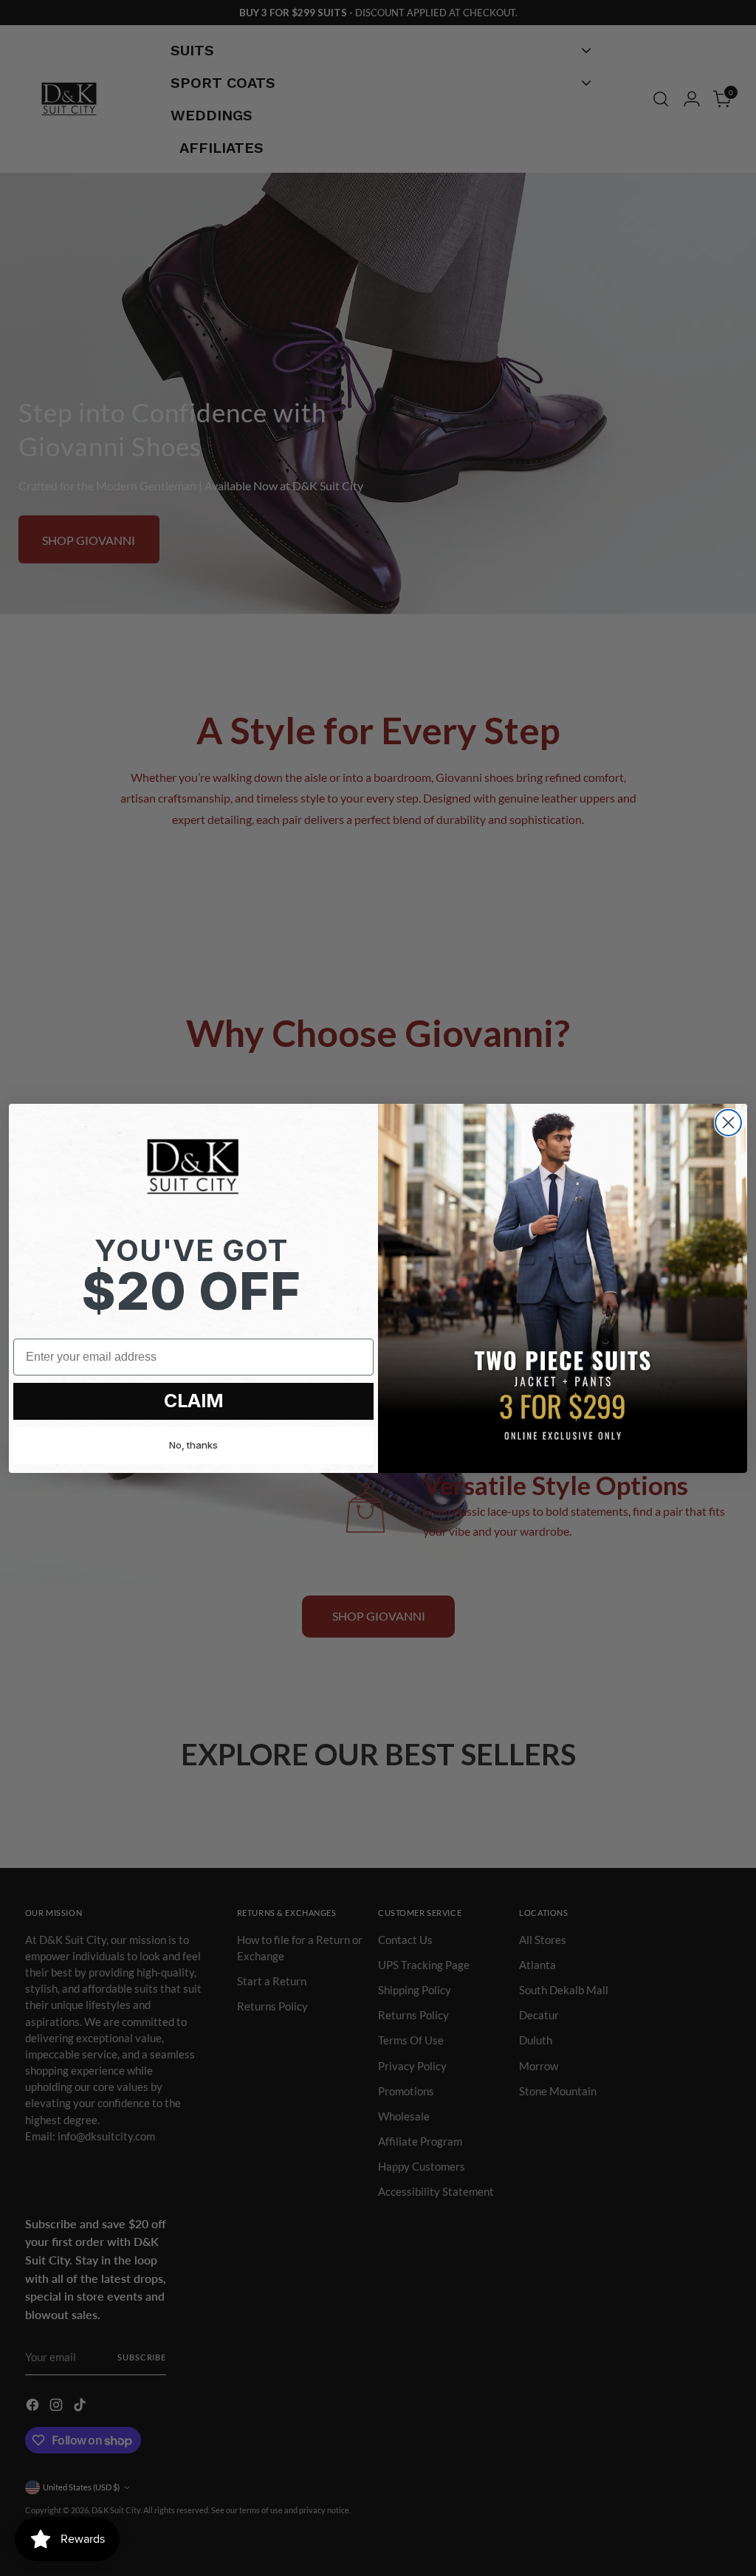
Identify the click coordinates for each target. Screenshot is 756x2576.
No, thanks (193, 1445)
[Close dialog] (728, 1123)
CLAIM (194, 1401)
